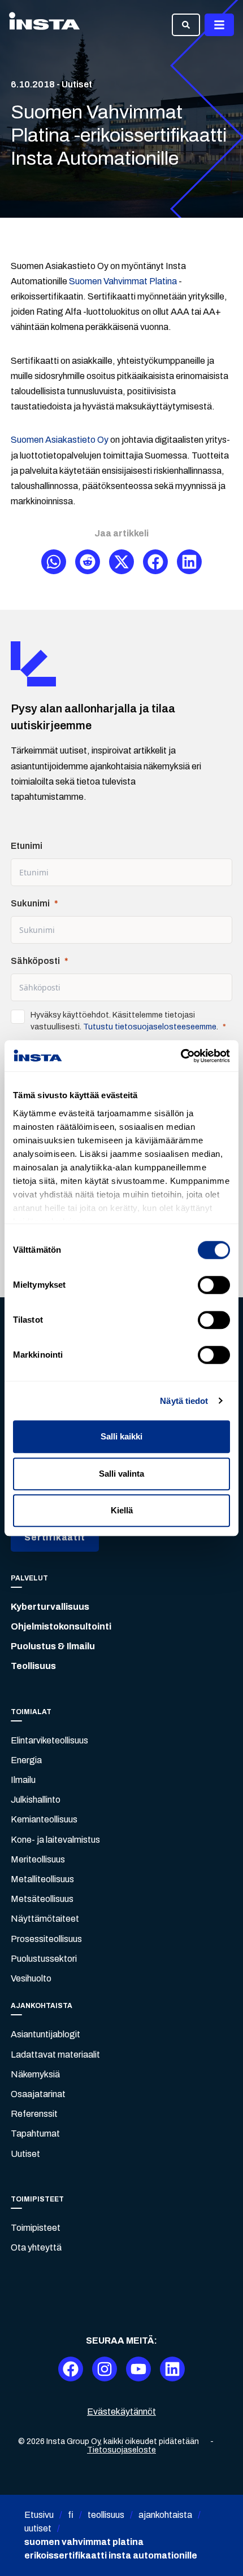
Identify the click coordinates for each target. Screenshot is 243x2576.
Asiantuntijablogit (45, 2034)
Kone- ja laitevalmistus (55, 1840)
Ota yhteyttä (36, 2247)
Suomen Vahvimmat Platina (123, 281)
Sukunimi (30, 903)
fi (71, 2515)
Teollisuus (33, 1666)
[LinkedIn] (172, 2369)
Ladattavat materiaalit (55, 2055)
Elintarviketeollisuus (49, 1740)
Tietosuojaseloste (121, 2450)
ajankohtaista (165, 2515)
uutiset (38, 2528)
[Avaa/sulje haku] (186, 25)
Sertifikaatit (55, 1537)
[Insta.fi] (44, 25)
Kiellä (122, 1510)
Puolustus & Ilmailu (53, 1646)
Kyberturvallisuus (50, 1607)
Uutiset (25, 2154)
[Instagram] (105, 2369)
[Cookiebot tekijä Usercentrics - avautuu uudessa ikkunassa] (181, 1056)
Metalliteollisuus (42, 1879)
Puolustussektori (44, 1959)
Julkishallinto (36, 1800)
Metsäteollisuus (42, 1899)
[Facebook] (71, 2369)
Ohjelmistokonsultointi (61, 1626)
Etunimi (27, 846)
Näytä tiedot (184, 1401)
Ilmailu (23, 1780)
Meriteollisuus (38, 1859)
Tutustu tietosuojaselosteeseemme (150, 1027)
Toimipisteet (36, 2228)
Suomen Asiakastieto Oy (60, 440)
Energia (26, 1760)
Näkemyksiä (35, 2074)
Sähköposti (35, 961)
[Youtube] (138, 2369)
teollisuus (106, 2515)
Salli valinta (121, 1474)
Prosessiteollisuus (46, 1939)
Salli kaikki (121, 1436)
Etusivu (39, 2515)
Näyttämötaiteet (45, 1919)
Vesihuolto (31, 1978)
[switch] (214, 1285)
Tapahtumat (35, 2134)
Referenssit (34, 2114)
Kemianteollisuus (44, 1819)
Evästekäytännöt (121, 2412)
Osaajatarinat (38, 2094)
